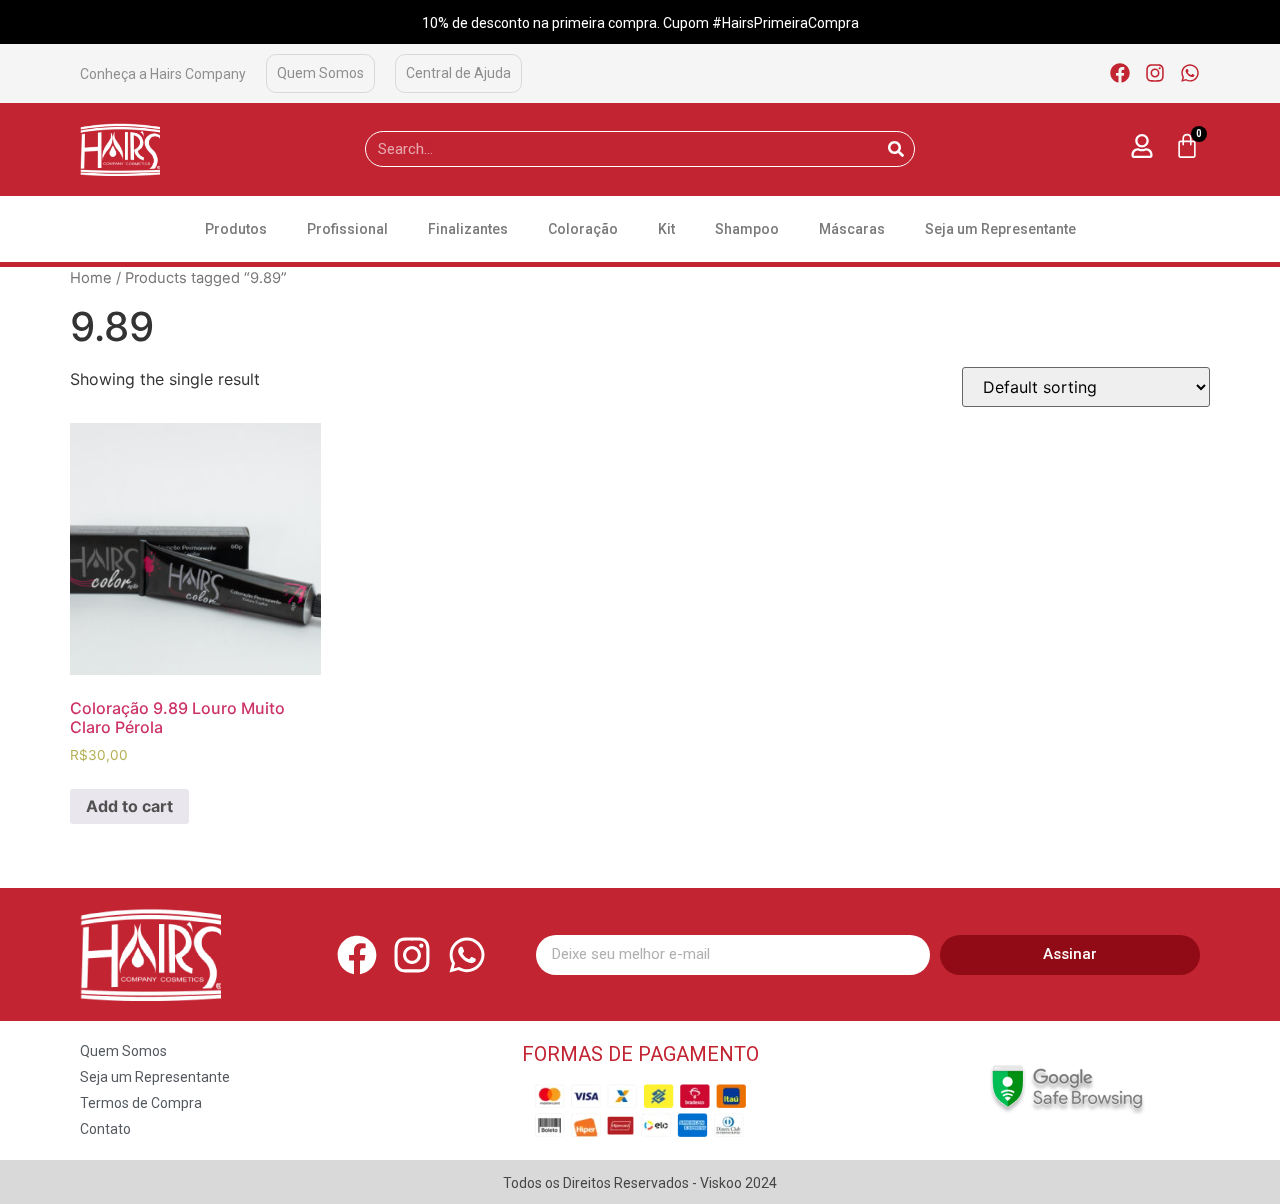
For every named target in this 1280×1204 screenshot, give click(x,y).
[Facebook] (1120, 73)
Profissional (347, 229)
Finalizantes (468, 229)
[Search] (896, 149)
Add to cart (129, 806)
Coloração (583, 229)
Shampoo (747, 229)
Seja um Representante (1000, 229)
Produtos (236, 229)
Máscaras (852, 229)
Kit (666, 229)
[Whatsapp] (1190, 73)
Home (91, 278)
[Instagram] (1155, 73)
